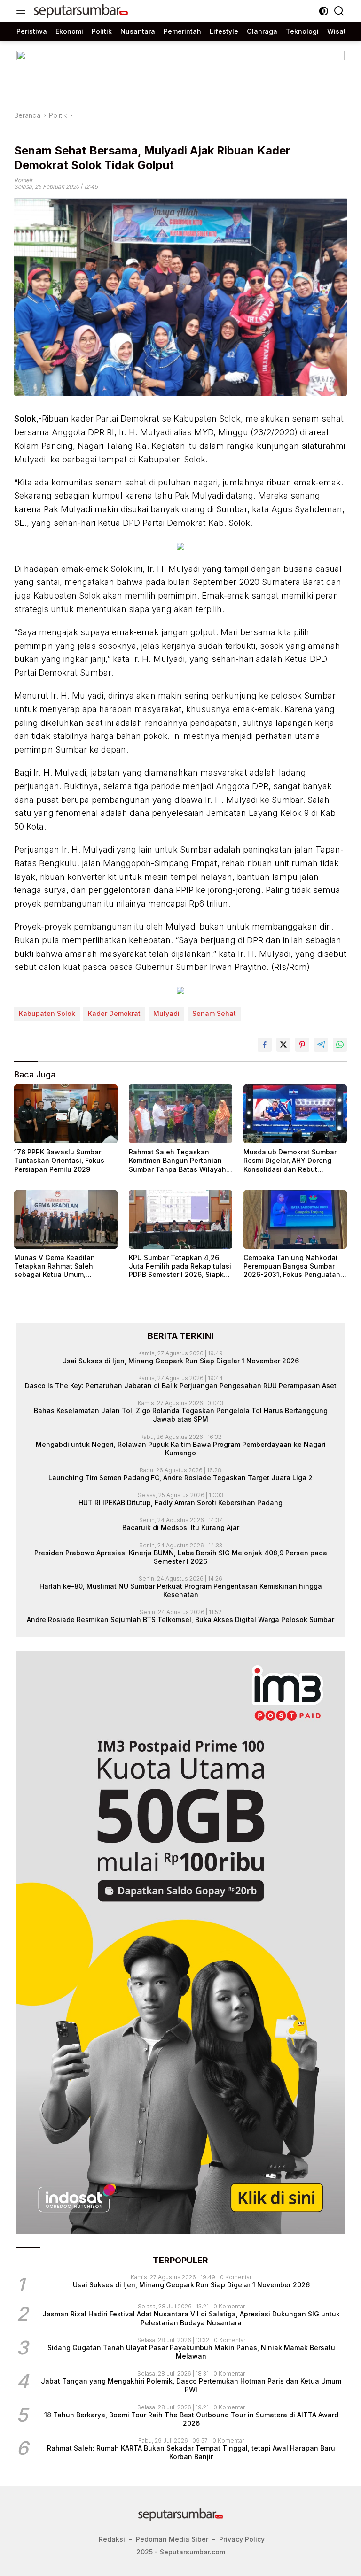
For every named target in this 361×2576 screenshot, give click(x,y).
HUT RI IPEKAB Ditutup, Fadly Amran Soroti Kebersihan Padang (180, 1503)
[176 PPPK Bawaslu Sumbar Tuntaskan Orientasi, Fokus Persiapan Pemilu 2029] (66, 1114)
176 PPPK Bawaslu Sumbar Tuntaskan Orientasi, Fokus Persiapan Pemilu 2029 (59, 1160)
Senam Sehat (214, 1013)
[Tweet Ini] (283, 1045)
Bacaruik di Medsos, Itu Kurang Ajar (181, 1527)
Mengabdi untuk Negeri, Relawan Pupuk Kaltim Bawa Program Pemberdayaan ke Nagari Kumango (181, 1449)
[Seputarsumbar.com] (80, 11)
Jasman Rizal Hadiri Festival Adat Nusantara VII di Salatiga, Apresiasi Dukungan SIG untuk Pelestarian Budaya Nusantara (191, 2318)
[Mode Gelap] (324, 11)
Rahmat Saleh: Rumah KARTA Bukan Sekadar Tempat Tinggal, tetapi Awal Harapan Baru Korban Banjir (191, 2452)
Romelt (23, 180)
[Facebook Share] (265, 1045)
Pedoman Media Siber (172, 2539)
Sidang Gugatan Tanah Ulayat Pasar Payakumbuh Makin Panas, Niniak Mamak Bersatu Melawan (191, 2352)
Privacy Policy (242, 2539)
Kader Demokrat (114, 1013)
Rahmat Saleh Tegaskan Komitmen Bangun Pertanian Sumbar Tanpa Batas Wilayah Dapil (177, 1161)
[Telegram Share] (321, 1045)
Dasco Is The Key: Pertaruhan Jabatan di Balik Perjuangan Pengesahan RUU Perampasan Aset (181, 1386)
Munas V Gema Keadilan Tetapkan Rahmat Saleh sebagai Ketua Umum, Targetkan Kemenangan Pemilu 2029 (66, 1266)
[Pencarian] (339, 11)
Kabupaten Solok (47, 1013)
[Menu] (23, 11)
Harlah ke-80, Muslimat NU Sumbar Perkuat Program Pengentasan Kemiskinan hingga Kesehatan (181, 1590)
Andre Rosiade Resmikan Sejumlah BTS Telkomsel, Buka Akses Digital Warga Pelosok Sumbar (180, 1619)
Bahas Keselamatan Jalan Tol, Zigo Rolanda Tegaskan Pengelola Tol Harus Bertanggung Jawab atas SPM (181, 1415)
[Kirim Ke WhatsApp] (340, 1045)
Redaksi (112, 2539)
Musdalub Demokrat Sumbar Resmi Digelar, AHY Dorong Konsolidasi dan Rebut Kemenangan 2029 (290, 1161)
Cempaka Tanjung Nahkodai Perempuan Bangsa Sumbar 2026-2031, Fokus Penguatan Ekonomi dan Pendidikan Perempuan (292, 1266)
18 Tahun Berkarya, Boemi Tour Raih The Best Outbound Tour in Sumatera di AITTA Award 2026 (191, 2419)
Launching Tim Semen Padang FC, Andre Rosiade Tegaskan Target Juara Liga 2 (180, 1478)
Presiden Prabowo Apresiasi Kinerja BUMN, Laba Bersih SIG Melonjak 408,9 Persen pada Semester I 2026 (181, 1557)
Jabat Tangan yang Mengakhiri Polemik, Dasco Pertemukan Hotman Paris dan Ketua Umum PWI (191, 2385)
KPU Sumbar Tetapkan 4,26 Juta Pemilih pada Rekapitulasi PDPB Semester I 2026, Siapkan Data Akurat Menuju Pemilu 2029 (180, 1266)
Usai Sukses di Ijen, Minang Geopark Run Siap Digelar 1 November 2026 (180, 1361)
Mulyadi (166, 1013)
